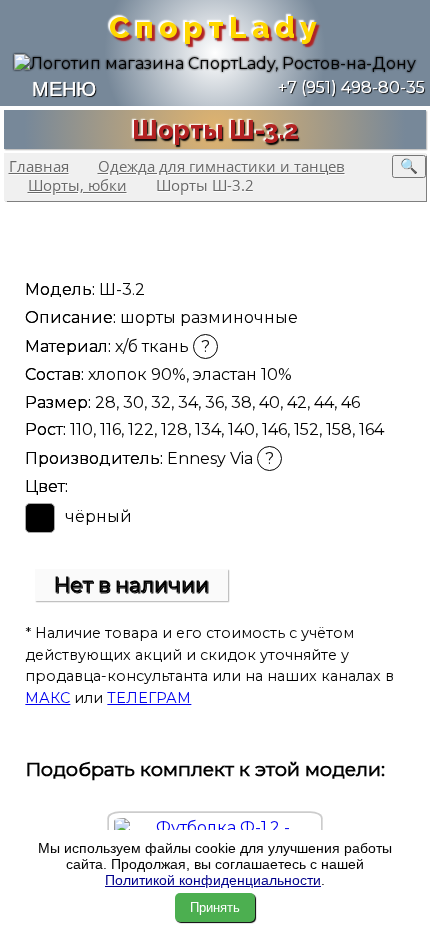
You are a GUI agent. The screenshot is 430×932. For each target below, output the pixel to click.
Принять (215, 907)
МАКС (47, 698)
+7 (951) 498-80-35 (349, 87)
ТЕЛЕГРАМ (149, 698)
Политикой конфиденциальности (213, 880)
